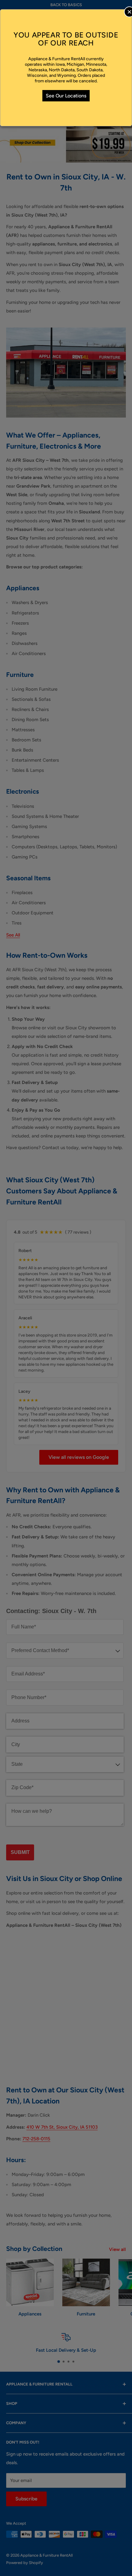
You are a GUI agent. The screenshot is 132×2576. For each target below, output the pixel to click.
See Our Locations (66, 96)
